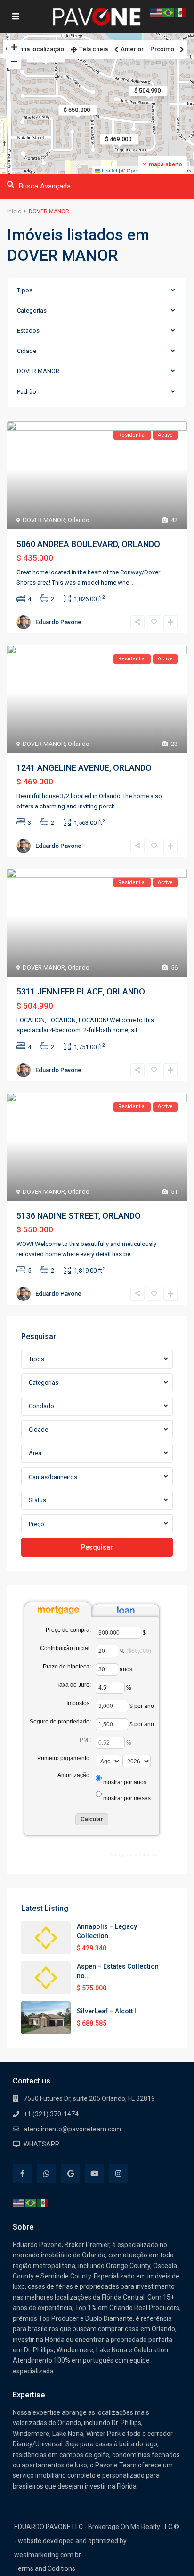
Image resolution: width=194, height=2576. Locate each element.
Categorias (32, 310)
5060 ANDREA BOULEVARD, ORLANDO (88, 544)
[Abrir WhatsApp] (170, 2552)
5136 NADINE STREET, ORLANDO (79, 1216)
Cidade (27, 351)
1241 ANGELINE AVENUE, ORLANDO (84, 768)
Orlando (79, 520)
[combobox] (97, 1359)
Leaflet (109, 170)
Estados (28, 331)
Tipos (25, 290)
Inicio (14, 211)
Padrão (27, 392)
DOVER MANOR (38, 371)
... (133, 583)
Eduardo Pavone (58, 622)
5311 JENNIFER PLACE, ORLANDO (81, 991)
